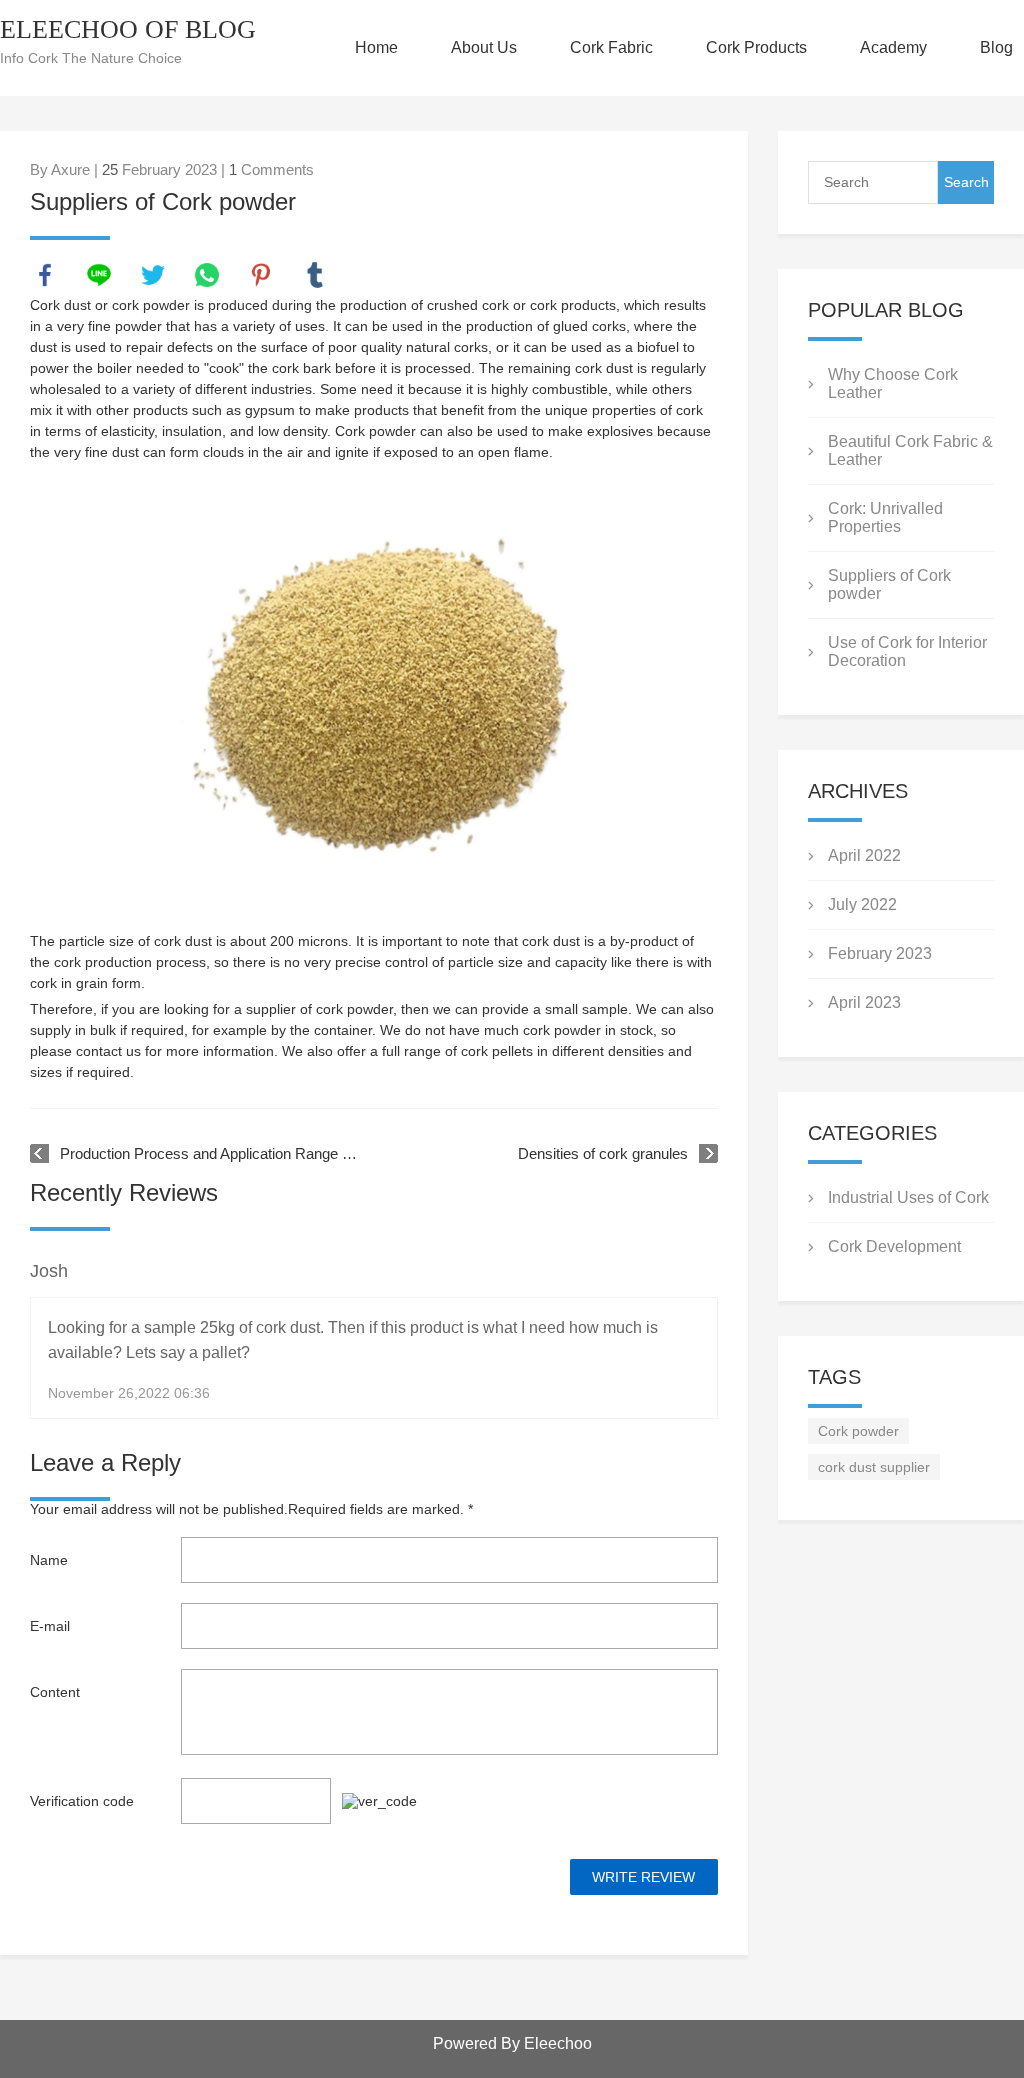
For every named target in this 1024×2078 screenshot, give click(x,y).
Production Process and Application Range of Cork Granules (210, 1153)
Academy (893, 47)
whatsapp (207, 275)
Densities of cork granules (603, 1153)
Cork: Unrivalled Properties (885, 517)
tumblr (315, 275)
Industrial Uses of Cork (908, 1197)
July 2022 (862, 904)
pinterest (261, 275)
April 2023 (864, 1002)
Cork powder (858, 1431)
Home (376, 47)
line (99, 275)
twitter (153, 275)
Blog (996, 47)
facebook (45, 275)
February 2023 (880, 953)
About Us (484, 47)
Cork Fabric (611, 47)
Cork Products (756, 47)
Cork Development (894, 1246)
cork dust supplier (874, 1467)
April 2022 (864, 855)
